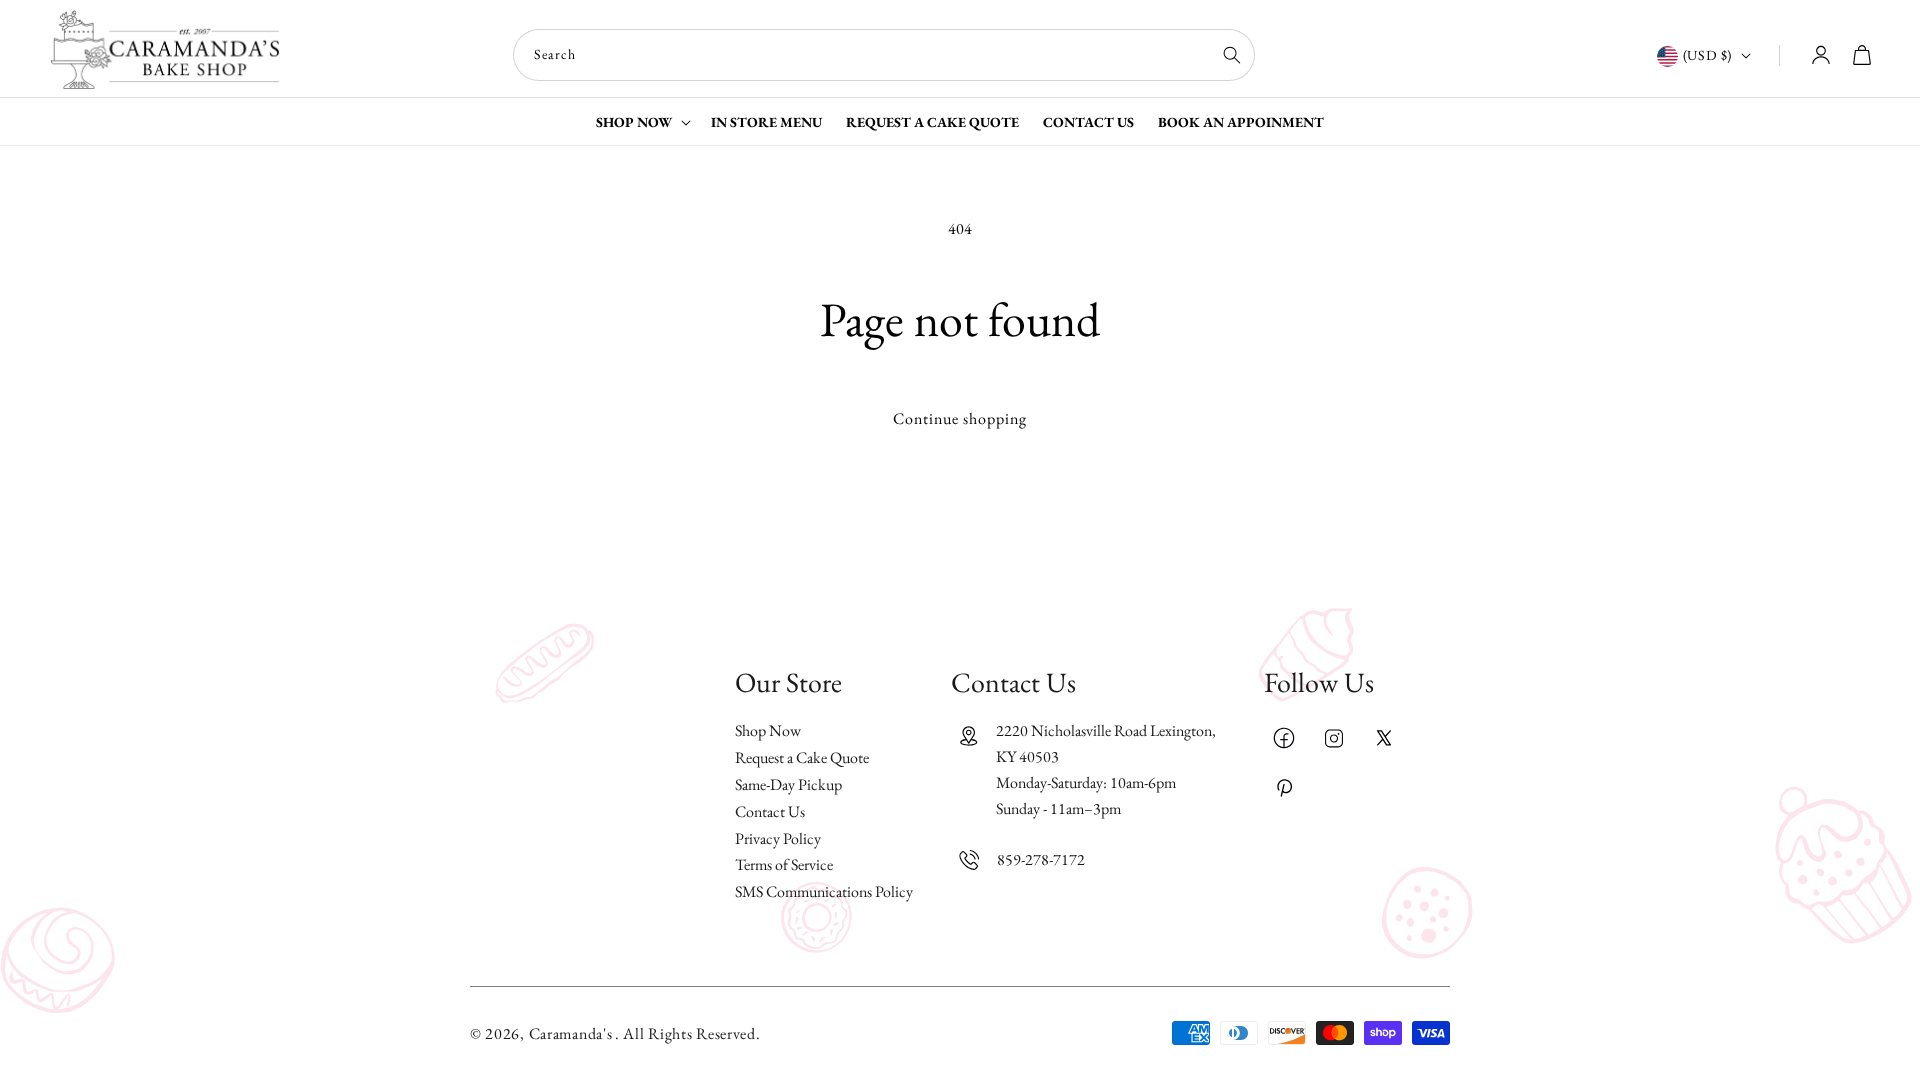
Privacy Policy (778, 838)
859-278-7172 (1041, 859)
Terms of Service (784, 864)
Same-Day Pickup (788, 784)
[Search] (1232, 55)
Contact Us (770, 811)
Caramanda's (571, 1033)
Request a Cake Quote (802, 757)
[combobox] (884, 55)
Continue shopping (960, 418)
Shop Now (768, 732)
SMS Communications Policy (824, 891)
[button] (641, 121)
